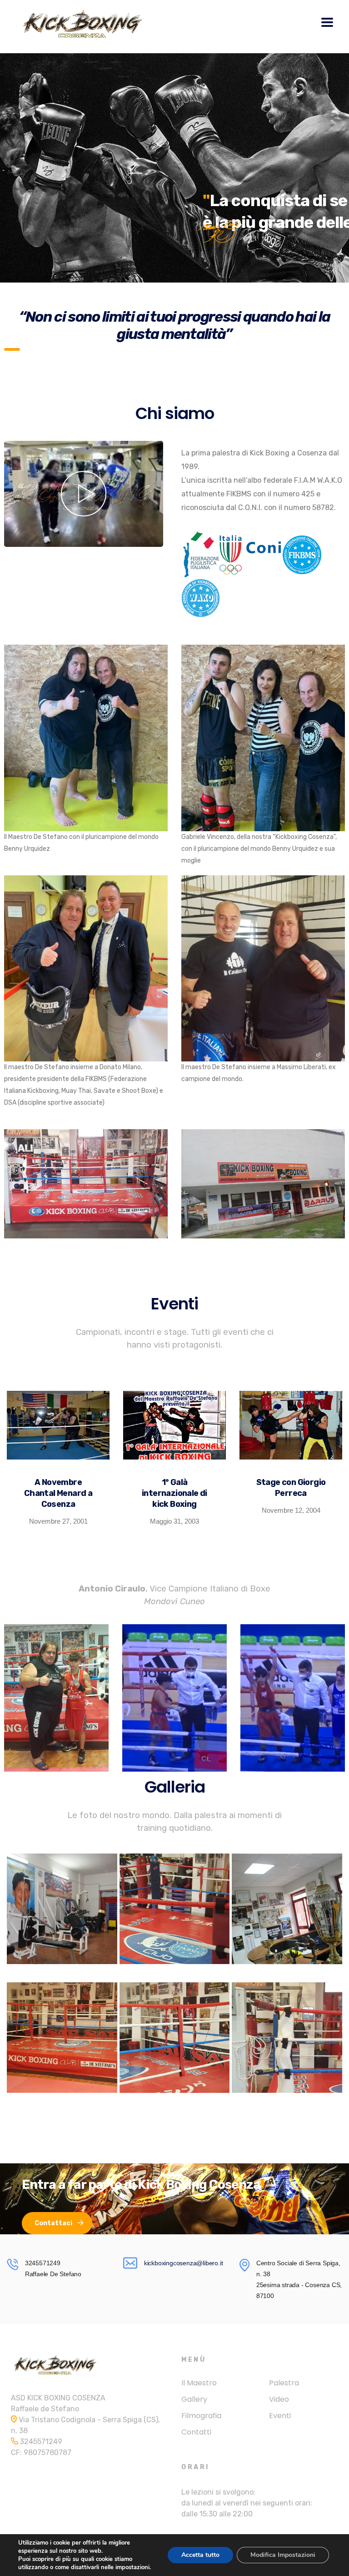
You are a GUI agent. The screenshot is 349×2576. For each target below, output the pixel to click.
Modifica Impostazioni (283, 2555)
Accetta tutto (200, 2555)
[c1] (175, 1909)
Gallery (194, 2399)
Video (279, 2399)
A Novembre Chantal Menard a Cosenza (58, 1493)
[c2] (175, 2038)
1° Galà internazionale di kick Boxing (174, 1493)
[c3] (287, 2038)
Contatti (196, 2432)
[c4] (62, 2038)
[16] (287, 1909)
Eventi (280, 2416)
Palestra (284, 2383)
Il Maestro (199, 2383)
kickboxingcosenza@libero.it (184, 2263)
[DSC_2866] (62, 1909)
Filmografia (201, 2416)
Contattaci (53, 2223)
